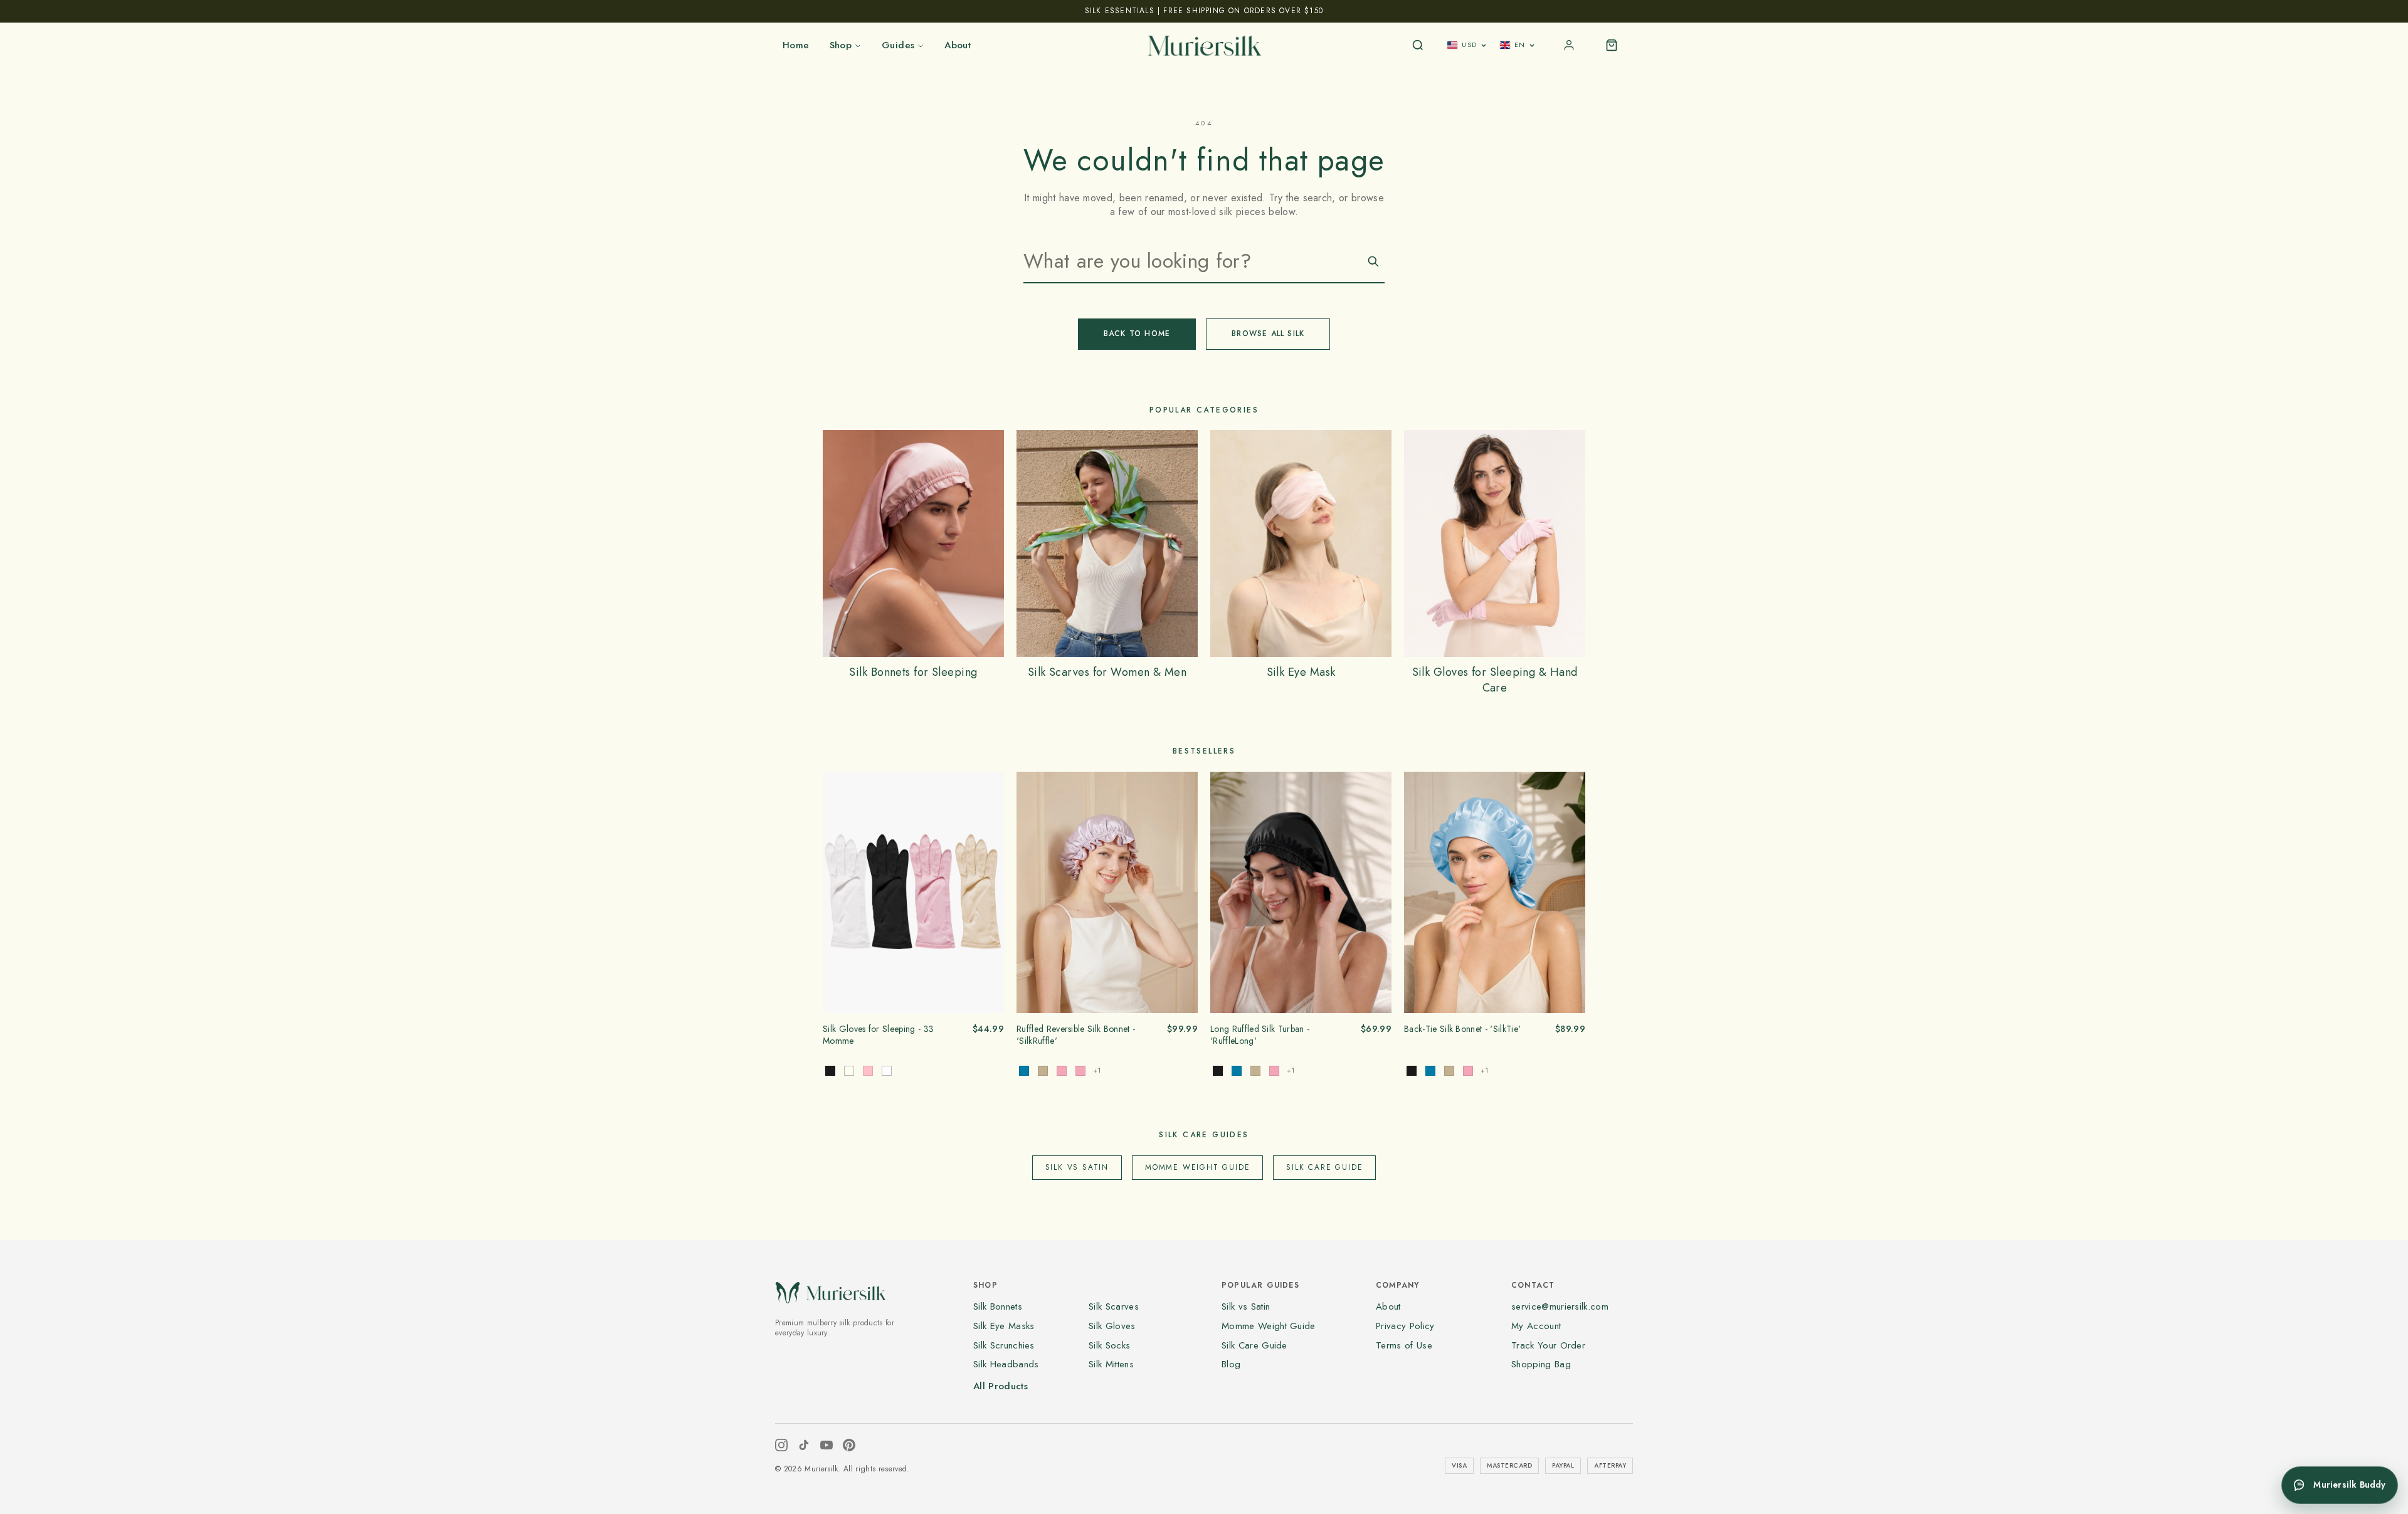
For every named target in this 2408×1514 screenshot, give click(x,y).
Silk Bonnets (998, 1306)
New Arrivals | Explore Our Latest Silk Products (1204, 11)
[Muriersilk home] (1204, 45)
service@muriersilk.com (1560, 1306)
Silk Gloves (1112, 1326)
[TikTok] (804, 1445)
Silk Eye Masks (1004, 1326)
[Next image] (990, 892)
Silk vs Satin (1077, 1167)
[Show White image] (887, 1071)
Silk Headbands (1006, 1364)
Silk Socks (1109, 1345)
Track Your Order (1548, 1345)
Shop (841, 45)
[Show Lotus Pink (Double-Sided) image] (1062, 1071)
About (958, 45)
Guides (898, 45)
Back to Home (1137, 334)
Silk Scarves (1114, 1306)
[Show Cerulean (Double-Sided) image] (1024, 1071)
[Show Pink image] (868, 1071)
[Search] (1418, 45)
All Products (1001, 1386)
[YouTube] (826, 1445)
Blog (1231, 1364)
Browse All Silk (1268, 334)
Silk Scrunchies (1004, 1345)
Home (796, 45)
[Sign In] (1569, 45)
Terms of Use (1404, 1345)
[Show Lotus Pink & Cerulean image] (1080, 1071)
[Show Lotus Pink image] (1274, 1071)
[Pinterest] (849, 1445)
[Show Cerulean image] (1237, 1071)
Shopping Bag (1541, 1364)
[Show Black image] (830, 1071)
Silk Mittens (1111, 1364)
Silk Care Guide (1324, 1167)
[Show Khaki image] (1255, 1071)
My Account (1536, 1326)
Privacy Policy (1405, 1326)
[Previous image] (837, 892)
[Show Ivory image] (849, 1071)
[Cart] (1612, 45)
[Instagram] (781, 1445)
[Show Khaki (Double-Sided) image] (1043, 1071)
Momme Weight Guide (1197, 1167)
